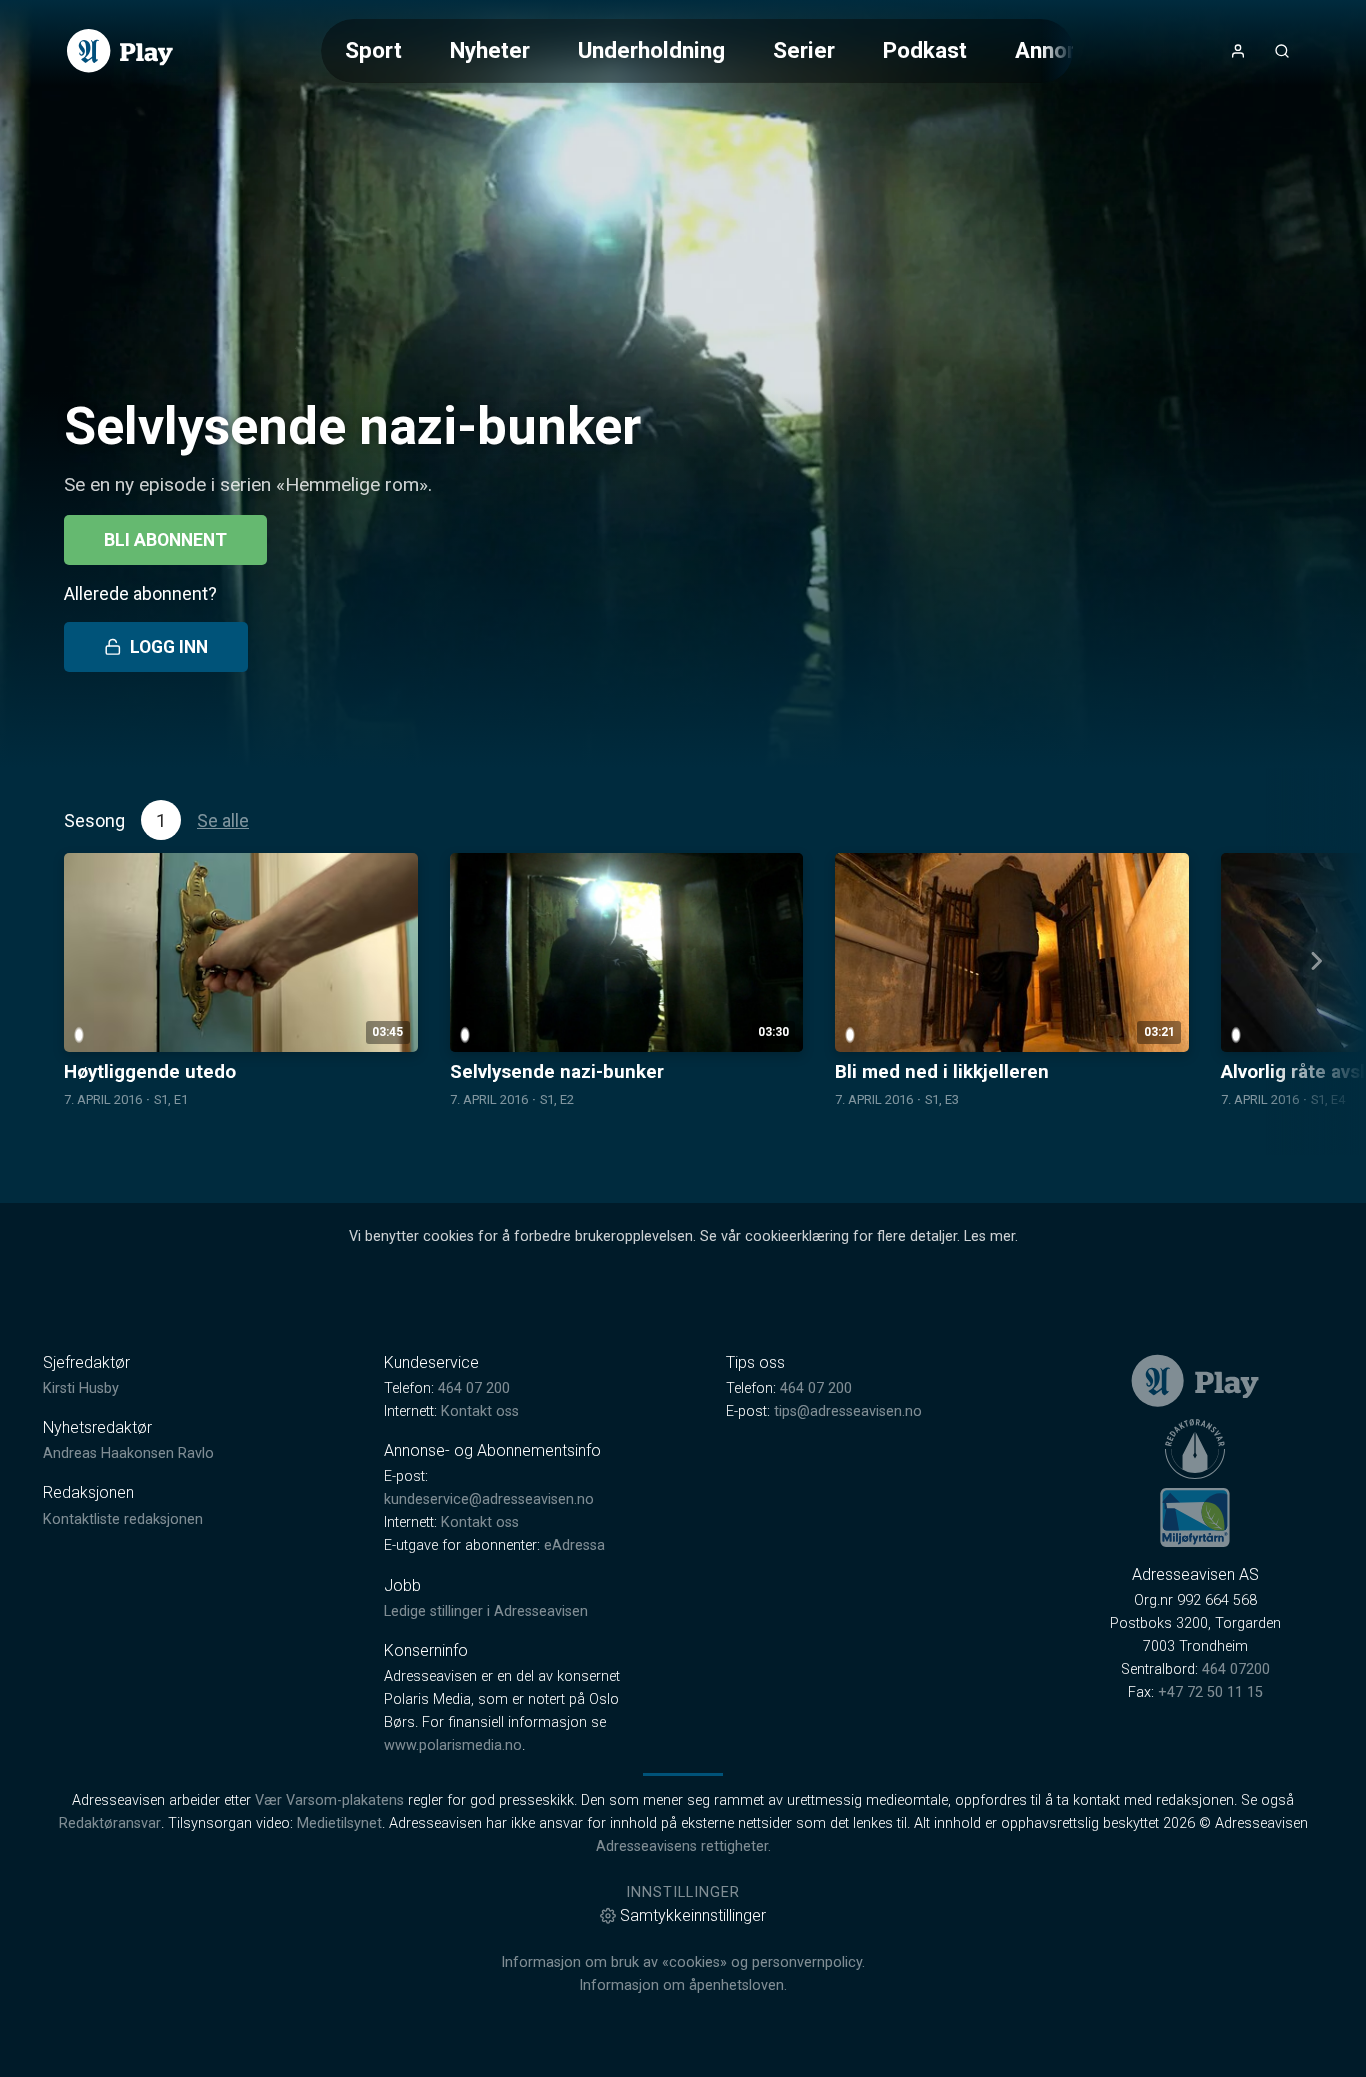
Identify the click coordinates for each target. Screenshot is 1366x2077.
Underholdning (651, 50)
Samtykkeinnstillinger (693, 1915)
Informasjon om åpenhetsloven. (683, 1985)
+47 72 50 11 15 (1210, 1692)
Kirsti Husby (81, 1388)
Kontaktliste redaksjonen (123, 1519)
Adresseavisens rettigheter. (683, 1846)
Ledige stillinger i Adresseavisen (486, 1611)
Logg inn (169, 647)
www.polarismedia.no (453, 1745)
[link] (120, 51)
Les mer (989, 1236)
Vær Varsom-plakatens (329, 1800)
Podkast (925, 50)
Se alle (223, 820)
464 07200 (1236, 1669)
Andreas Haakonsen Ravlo (128, 1453)
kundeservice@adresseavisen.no (489, 1499)
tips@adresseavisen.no (848, 1411)
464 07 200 (474, 1388)
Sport (373, 50)
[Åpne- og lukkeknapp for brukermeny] (1238, 51)
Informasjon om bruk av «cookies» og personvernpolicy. (683, 1962)
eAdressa (574, 1545)
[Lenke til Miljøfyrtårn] (1195, 1517)
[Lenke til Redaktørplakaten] (1195, 1449)
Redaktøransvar (110, 1823)
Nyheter (490, 50)
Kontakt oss (480, 1411)
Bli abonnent (165, 540)
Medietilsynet (339, 1823)
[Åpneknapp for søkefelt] (1282, 51)
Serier (804, 50)
